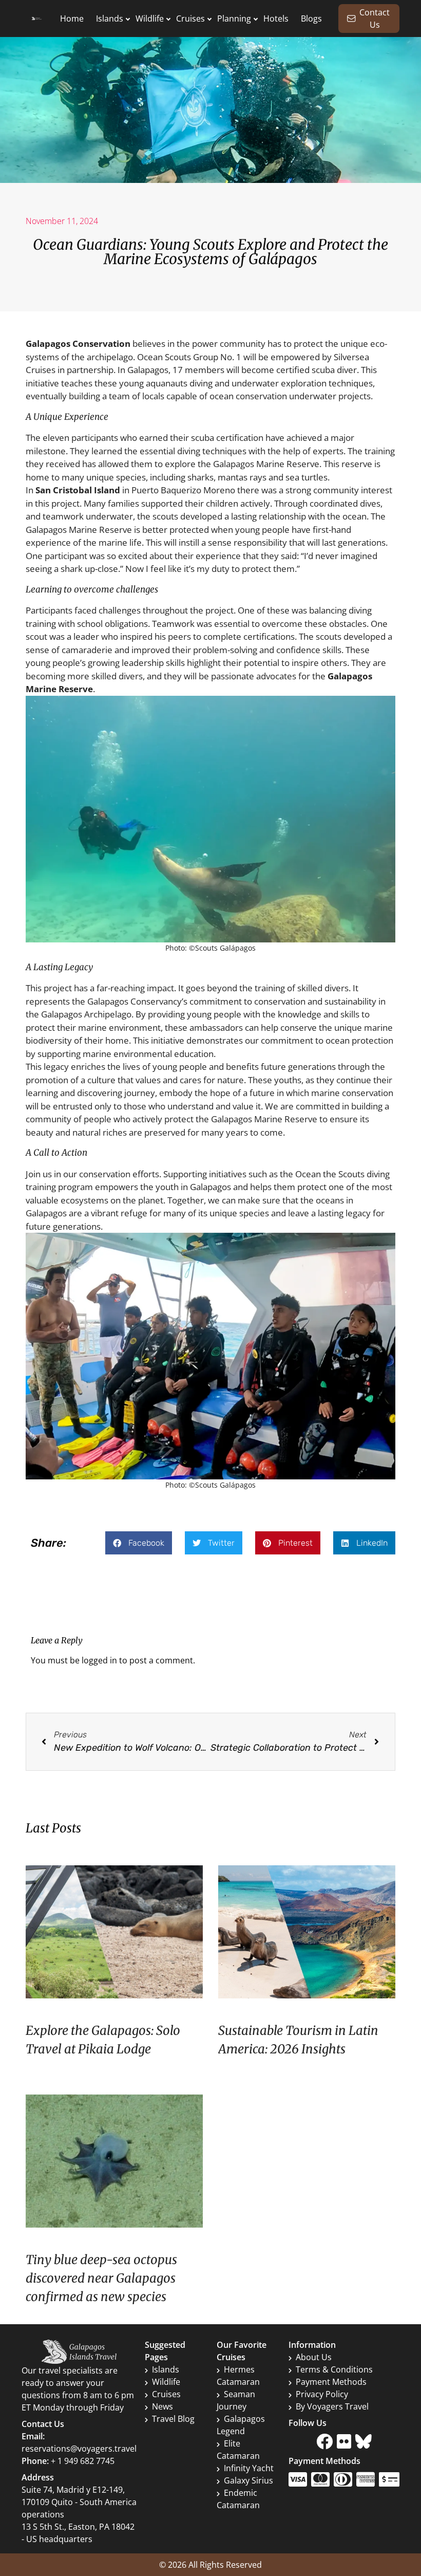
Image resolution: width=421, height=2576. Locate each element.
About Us (314, 2357)
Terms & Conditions (334, 2369)
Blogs (311, 18)
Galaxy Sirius (248, 2480)
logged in (99, 1660)
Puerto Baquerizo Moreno (183, 490)
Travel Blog (173, 2419)
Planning (234, 18)
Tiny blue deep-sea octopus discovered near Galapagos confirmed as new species (101, 2278)
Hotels (276, 18)
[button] (139, 1543)
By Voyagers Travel (332, 2406)
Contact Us (375, 18)
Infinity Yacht (249, 2468)
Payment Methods (331, 2382)
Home (72, 18)
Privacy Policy (322, 2394)
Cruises (190, 18)
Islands (110, 18)
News (162, 2406)
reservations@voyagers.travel (79, 2449)
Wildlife (150, 18)
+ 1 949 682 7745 (83, 2461)
